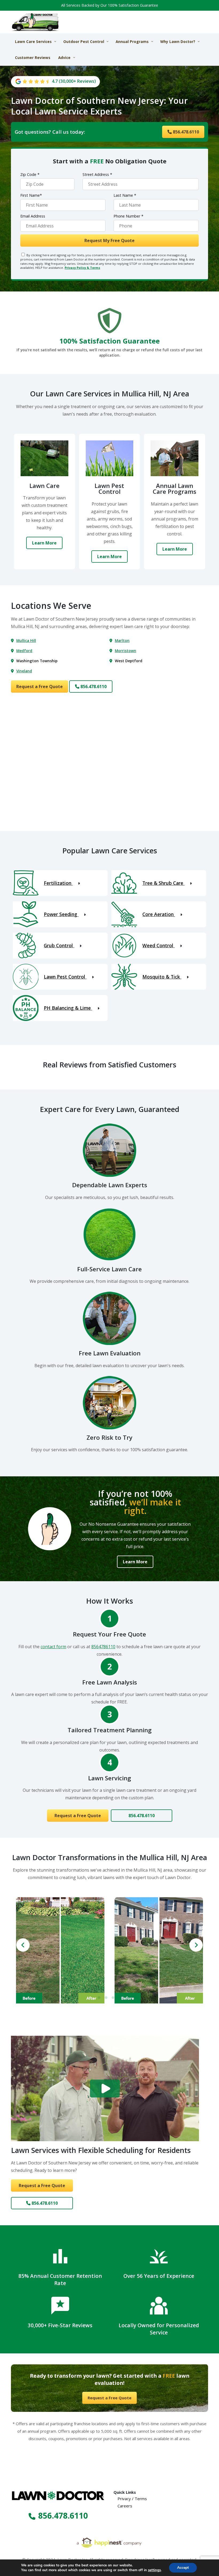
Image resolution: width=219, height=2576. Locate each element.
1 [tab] (99, 1998)
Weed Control (159, 945)
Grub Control (59, 945)
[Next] (196, 1945)
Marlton (122, 640)
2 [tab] (106, 1998)
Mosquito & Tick (162, 977)
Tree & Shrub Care (163, 883)
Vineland (24, 671)
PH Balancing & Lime (68, 1008)
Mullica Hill (26, 640)
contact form (53, 1647)
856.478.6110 (185, 132)
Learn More (44, 543)
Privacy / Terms (132, 2499)
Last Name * (125, 195)
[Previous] (23, 1945)
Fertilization (58, 883)
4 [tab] (120, 1998)
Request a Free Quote (40, 687)
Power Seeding (61, 914)
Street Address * (97, 174)
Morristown (126, 651)
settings (154, 2570)
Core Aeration (159, 914)
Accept (183, 2568)
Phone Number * (128, 216)
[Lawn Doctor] (36, 22)
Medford (24, 651)
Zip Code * (30, 174)
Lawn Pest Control (65, 977)
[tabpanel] (60, 1950)
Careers (125, 2506)
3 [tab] (113, 1998)
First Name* (31, 195)
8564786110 (103, 1647)
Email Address (33, 216)
